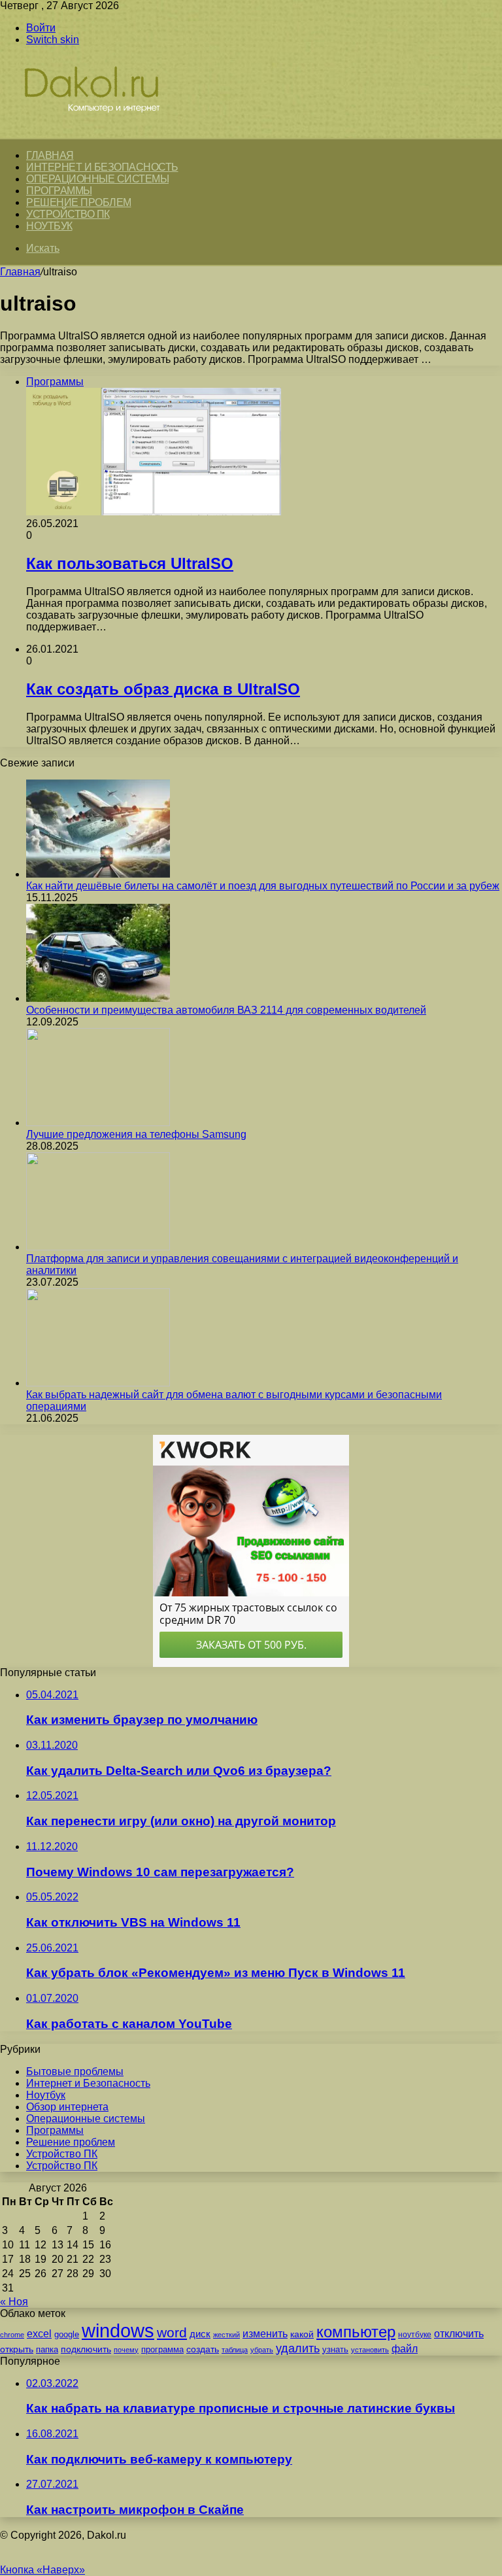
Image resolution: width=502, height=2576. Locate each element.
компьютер (356, 2332)
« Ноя (14, 2302)
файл (405, 2349)
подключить (86, 2349)
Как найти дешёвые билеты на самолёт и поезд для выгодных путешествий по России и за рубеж (263, 886)
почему (126, 2350)
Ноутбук (49, 226)
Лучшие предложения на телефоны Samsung (136, 1134)
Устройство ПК (68, 214)
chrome (12, 2335)
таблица (235, 2350)
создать (203, 2349)
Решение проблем (79, 202)
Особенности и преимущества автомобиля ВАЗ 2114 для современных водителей (226, 1010)
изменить (265, 2333)
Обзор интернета (67, 2107)
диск (200, 2334)
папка (47, 2349)
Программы (59, 191)
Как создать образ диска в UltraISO (163, 689)
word (172, 2332)
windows (118, 2330)
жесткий (226, 2335)
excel (39, 2333)
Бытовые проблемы (75, 2071)
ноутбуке (415, 2335)
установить (370, 2350)
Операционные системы (97, 179)
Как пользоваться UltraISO (130, 563)
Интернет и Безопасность (102, 167)
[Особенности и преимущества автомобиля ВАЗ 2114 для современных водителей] (98, 998)
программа (162, 2349)
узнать (335, 2349)
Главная (20, 272)
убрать (262, 2350)
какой (302, 2334)
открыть (17, 2349)
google (67, 2334)
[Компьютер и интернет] (106, 132)
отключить (459, 2333)
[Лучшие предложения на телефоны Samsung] (98, 1123)
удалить (298, 2348)
